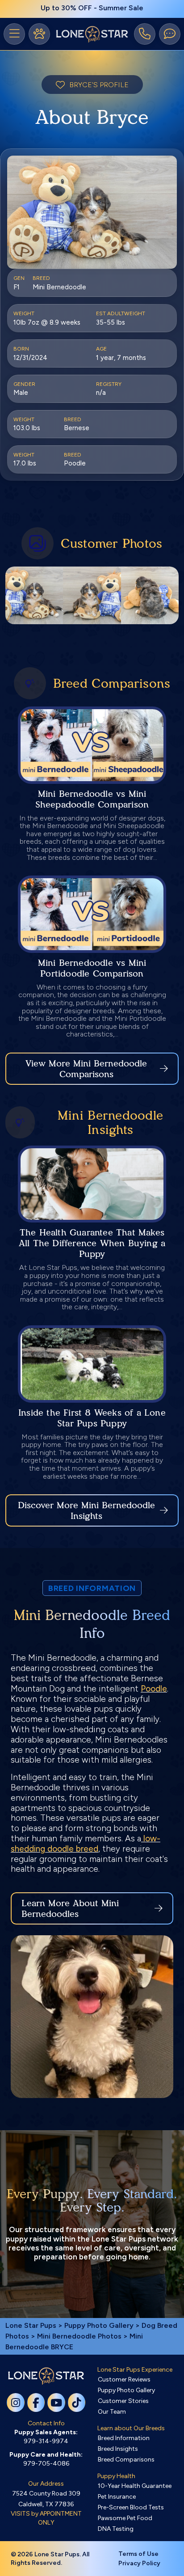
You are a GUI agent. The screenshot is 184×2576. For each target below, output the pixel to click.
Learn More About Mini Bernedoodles (70, 1908)
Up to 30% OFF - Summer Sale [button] (92, 8)
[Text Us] (170, 34)
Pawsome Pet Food (125, 2518)
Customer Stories (123, 2401)
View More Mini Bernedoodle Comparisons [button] (86, 1069)
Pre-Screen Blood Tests (131, 2507)
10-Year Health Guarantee (135, 2486)
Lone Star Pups (31, 2325)
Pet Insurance (117, 2497)
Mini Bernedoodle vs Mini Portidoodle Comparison (92, 968)
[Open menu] (14, 34)
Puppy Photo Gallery (99, 2325)
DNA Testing (116, 2529)
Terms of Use (138, 2554)
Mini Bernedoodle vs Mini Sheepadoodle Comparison (92, 799)
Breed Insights (118, 2449)
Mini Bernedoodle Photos (79, 2336)
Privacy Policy (139, 2563)
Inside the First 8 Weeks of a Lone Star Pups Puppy (92, 1418)
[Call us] (145, 34)
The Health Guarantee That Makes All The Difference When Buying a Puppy (92, 1243)
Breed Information (124, 2438)
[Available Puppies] (39, 34)
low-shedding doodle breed (86, 1844)
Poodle (154, 1689)
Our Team (112, 2412)
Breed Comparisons (126, 2460)
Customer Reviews (124, 2379)
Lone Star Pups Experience (135, 2370)
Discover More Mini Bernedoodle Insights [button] (86, 1510)
